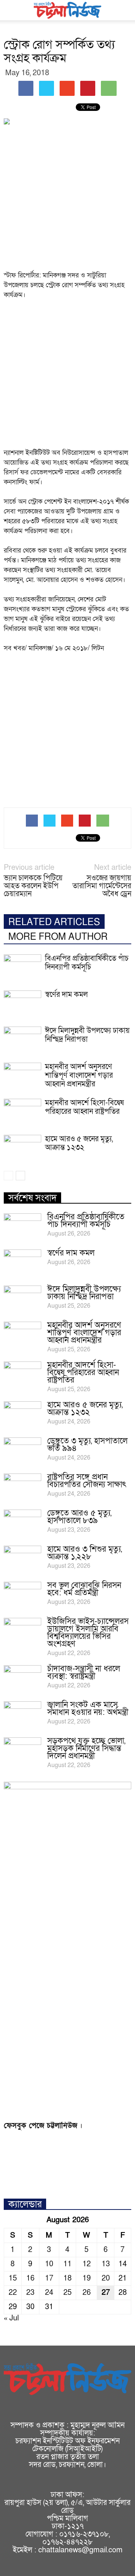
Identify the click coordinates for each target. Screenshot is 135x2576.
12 (87, 2264)
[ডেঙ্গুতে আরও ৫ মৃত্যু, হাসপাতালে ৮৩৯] (22, 1523)
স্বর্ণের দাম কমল (66, 995)
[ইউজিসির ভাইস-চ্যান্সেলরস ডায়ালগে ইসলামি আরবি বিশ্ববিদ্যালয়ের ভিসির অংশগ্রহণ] (22, 1631)
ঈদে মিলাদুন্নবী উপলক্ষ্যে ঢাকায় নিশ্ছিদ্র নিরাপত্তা (87, 1035)
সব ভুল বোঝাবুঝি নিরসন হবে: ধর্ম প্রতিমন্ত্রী (84, 1589)
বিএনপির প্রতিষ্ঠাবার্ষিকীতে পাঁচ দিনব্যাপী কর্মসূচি (87, 963)
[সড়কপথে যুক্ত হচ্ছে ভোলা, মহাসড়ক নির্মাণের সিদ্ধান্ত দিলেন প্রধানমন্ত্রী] (22, 1751)
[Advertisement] (67, 200)
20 (106, 2278)
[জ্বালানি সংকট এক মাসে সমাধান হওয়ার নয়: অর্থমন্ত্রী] (22, 1714)
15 (13, 2278)
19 (87, 2278)
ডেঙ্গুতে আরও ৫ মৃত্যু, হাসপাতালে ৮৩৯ (79, 1517)
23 (30, 2293)
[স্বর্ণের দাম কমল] (22, 1003)
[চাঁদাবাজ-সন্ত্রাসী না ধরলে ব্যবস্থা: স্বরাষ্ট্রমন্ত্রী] (22, 1678)
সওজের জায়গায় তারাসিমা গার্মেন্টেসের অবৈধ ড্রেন (102, 886)
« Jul (11, 2318)
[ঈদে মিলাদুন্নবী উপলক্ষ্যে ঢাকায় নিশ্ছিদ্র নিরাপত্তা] (22, 1040)
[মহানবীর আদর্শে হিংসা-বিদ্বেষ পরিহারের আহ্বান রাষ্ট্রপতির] (22, 1112)
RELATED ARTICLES (54, 922)
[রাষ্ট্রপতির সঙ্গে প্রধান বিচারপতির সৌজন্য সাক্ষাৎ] (22, 1487)
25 (67, 2293)
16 (30, 2278)
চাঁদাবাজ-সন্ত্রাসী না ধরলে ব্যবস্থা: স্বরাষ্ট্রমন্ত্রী (84, 1673)
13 (106, 2264)
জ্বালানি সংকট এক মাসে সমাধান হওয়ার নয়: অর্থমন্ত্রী (88, 1709)
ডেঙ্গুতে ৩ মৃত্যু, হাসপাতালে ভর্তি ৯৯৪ (87, 1445)
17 (49, 2278)
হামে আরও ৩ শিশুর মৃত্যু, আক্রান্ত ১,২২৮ (85, 1553)
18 (67, 2278)
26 (87, 2293)
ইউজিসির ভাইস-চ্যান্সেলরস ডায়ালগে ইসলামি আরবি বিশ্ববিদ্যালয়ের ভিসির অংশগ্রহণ (88, 1633)
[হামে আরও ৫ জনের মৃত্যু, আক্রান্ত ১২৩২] (22, 1148)
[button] (124, 10)
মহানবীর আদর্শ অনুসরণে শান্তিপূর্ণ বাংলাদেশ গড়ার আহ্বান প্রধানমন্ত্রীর (79, 1075)
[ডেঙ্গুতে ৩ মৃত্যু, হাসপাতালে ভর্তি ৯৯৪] (22, 1451)
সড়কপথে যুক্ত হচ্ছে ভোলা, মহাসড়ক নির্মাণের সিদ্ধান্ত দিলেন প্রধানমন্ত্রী (86, 1748)
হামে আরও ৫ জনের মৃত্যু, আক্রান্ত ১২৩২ (79, 1143)
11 (67, 2264)
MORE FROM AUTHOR (58, 937)
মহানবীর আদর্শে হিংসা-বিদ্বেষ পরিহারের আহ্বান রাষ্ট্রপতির (84, 1107)
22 (13, 2293)
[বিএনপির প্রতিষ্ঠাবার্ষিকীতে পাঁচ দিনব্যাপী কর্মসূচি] (22, 967)
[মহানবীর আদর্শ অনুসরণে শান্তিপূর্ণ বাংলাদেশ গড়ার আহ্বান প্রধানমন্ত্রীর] (22, 1076)
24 (49, 2293)
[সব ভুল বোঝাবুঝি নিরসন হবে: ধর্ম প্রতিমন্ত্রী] (22, 1595)
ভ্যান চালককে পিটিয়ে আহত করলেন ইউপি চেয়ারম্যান (33, 886)
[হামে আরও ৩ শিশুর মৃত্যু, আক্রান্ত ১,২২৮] (22, 1559)
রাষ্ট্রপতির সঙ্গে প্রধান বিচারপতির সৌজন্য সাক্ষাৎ (87, 1481)
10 (49, 2264)
